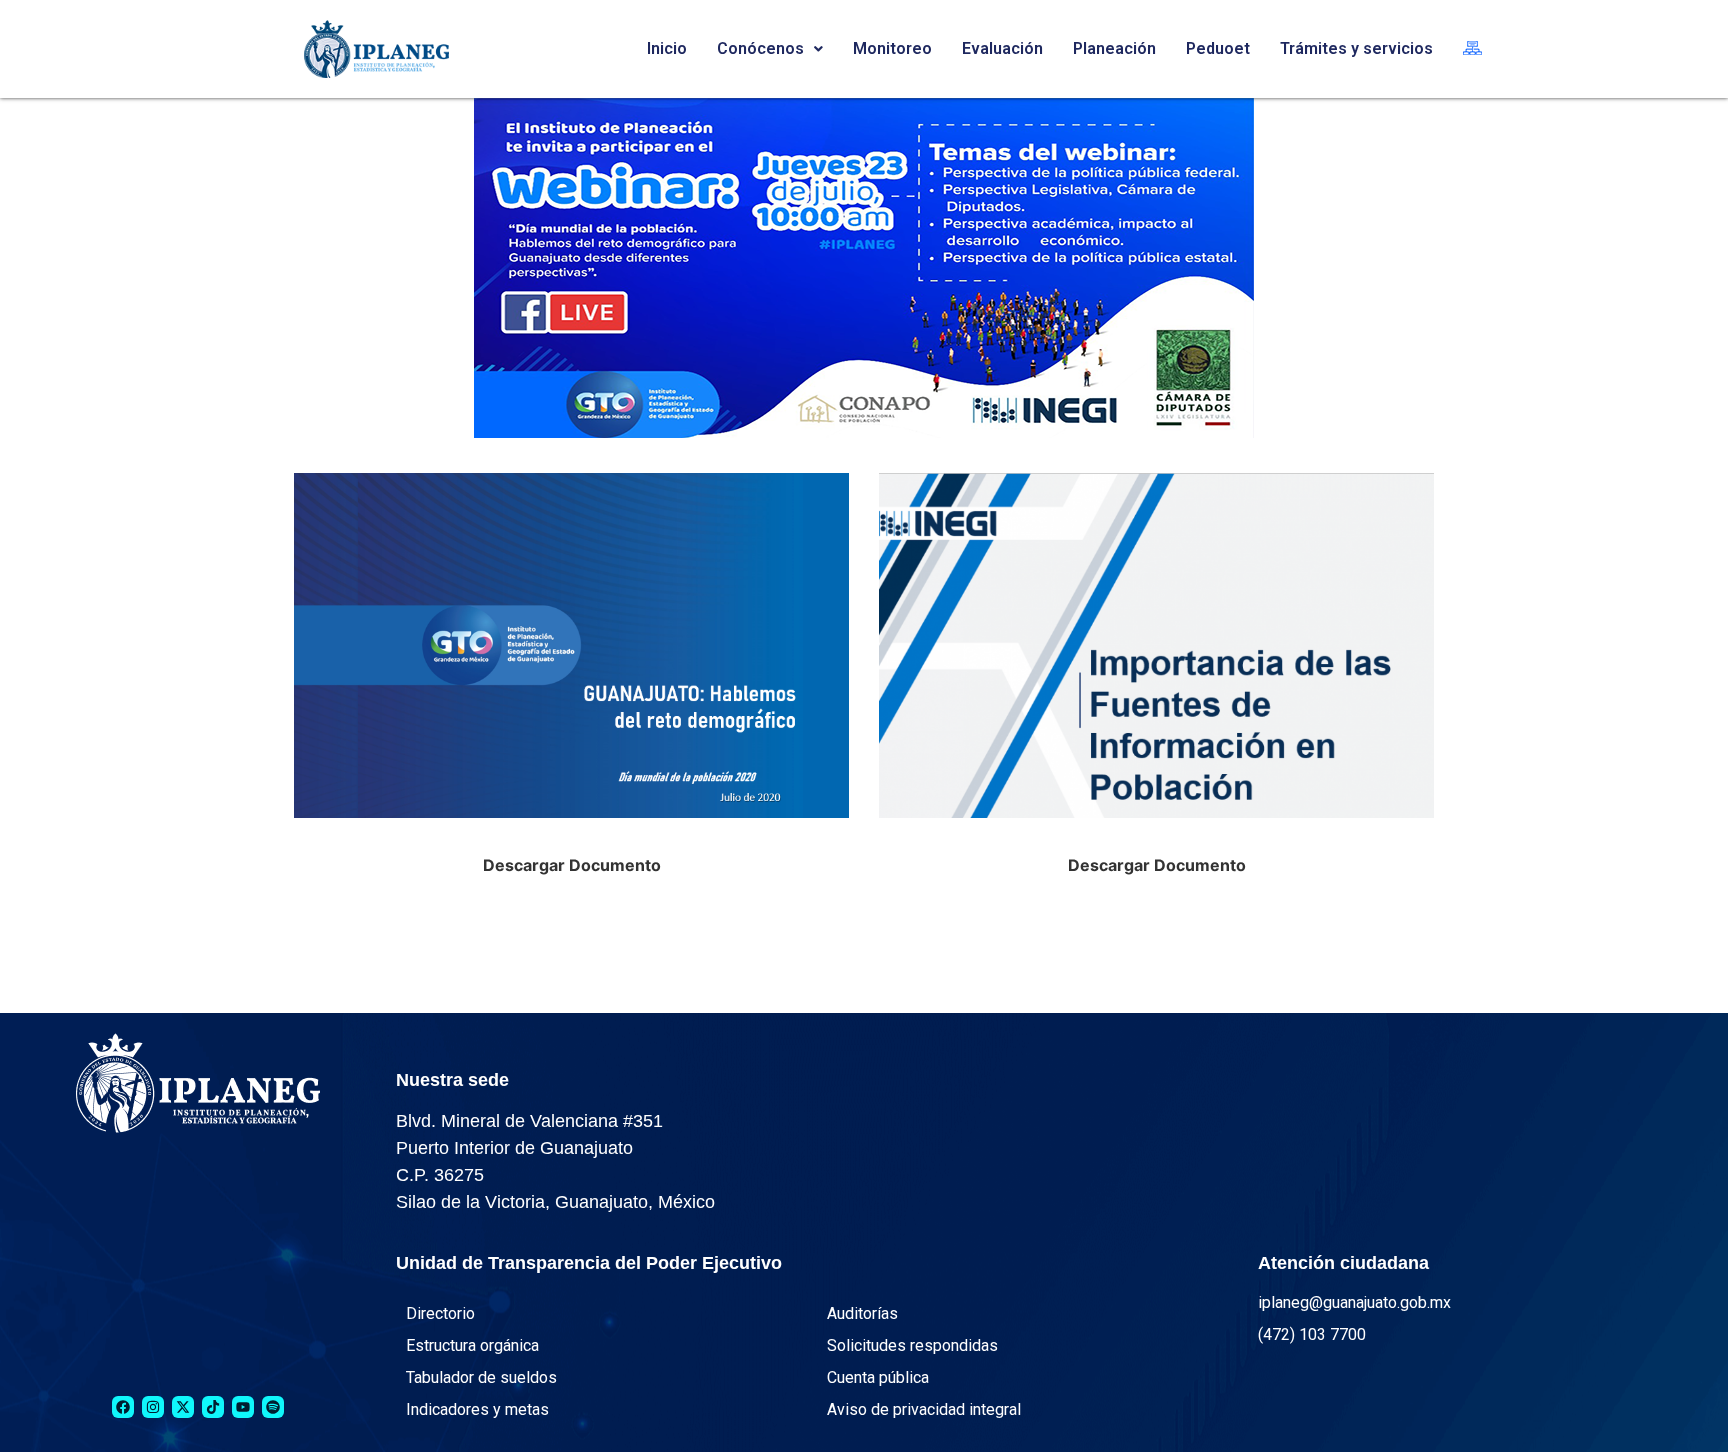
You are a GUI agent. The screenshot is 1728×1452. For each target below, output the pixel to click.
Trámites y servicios (1356, 48)
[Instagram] (153, 1407)
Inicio (667, 48)
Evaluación (1002, 48)
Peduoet (1218, 48)
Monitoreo (892, 48)
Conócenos (760, 48)
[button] (770, 49)
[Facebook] (123, 1407)
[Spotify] (273, 1407)
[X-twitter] (183, 1407)
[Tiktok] (213, 1407)
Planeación (1114, 48)
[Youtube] (243, 1407)
